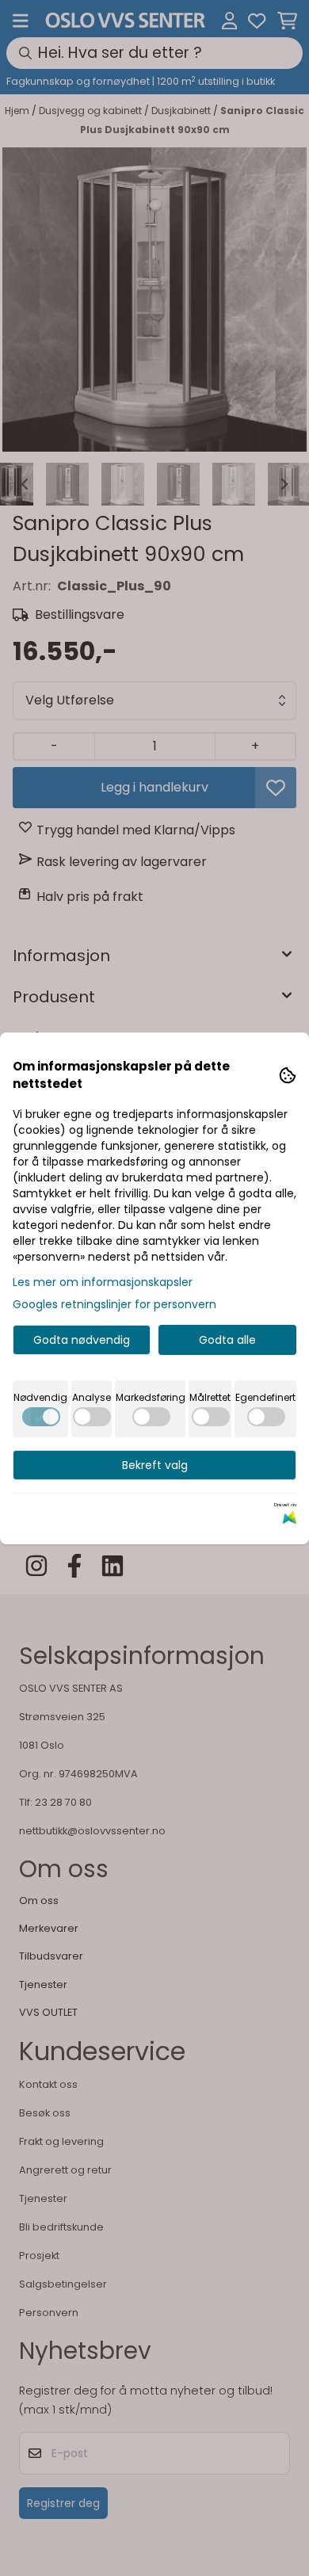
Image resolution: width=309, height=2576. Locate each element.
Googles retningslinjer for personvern (114, 1304)
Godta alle (227, 1340)
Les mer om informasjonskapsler (103, 1282)
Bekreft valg (155, 1465)
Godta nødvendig (82, 1340)
